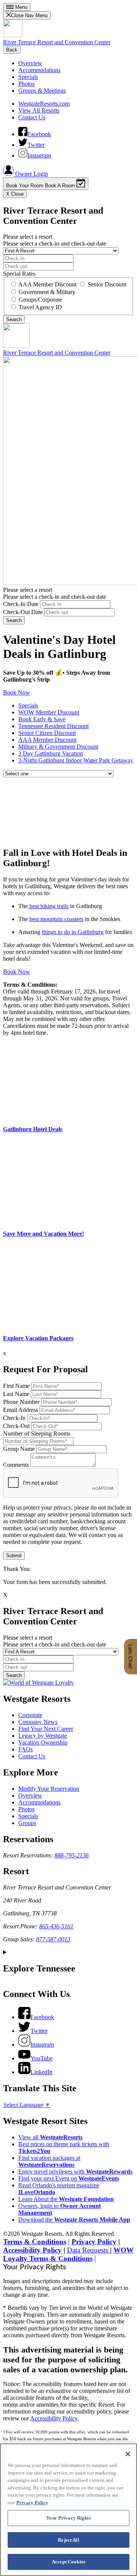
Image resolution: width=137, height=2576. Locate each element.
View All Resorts (39, 110)
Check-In (14, 1418)
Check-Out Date (23, 612)
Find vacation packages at (49, 2161)
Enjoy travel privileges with (75, 2172)
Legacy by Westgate (43, 1736)
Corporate (30, 1715)
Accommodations (39, 70)
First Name (16, 1386)
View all (50, 2137)
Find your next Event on (69, 2178)
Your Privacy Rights (34, 2267)
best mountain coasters (56, 919)
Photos (26, 84)
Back (12, 50)
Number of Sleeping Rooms (37, 1434)
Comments (16, 1465)
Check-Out (16, 1426)
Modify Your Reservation (49, 1789)
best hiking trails (48, 906)
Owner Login (31, 174)
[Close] (128, 2454)
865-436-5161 (56, 1926)
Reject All (68, 2540)
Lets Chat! (131, 1657)
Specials (28, 77)
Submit (14, 1556)
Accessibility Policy (32, 2250)
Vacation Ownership (43, 1742)
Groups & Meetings (42, 91)
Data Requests (88, 2250)
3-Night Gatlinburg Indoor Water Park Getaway (76, 760)
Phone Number (21, 1402)
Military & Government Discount (58, 747)
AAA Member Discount (47, 740)
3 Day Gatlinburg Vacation (51, 753)
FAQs (25, 1749)
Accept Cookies (68, 2562)
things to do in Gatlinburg (73, 932)
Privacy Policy (94, 2242)
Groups (27, 1823)
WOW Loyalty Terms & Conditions (68, 2254)
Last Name (16, 1394)
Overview (30, 63)
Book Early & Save (42, 719)
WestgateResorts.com (44, 104)
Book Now (17, 692)
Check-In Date (21, 604)
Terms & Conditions (35, 2242)
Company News (38, 1722)
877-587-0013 (53, 1939)
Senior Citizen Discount (47, 733)
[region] (68, 2510)
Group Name (19, 1449)
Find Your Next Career (46, 1729)
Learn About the (66, 2199)
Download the (74, 2220)
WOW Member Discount (49, 712)
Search (14, 620)
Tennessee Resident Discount (53, 726)
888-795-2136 (72, 1855)
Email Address (21, 1410)
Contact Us (32, 117)
